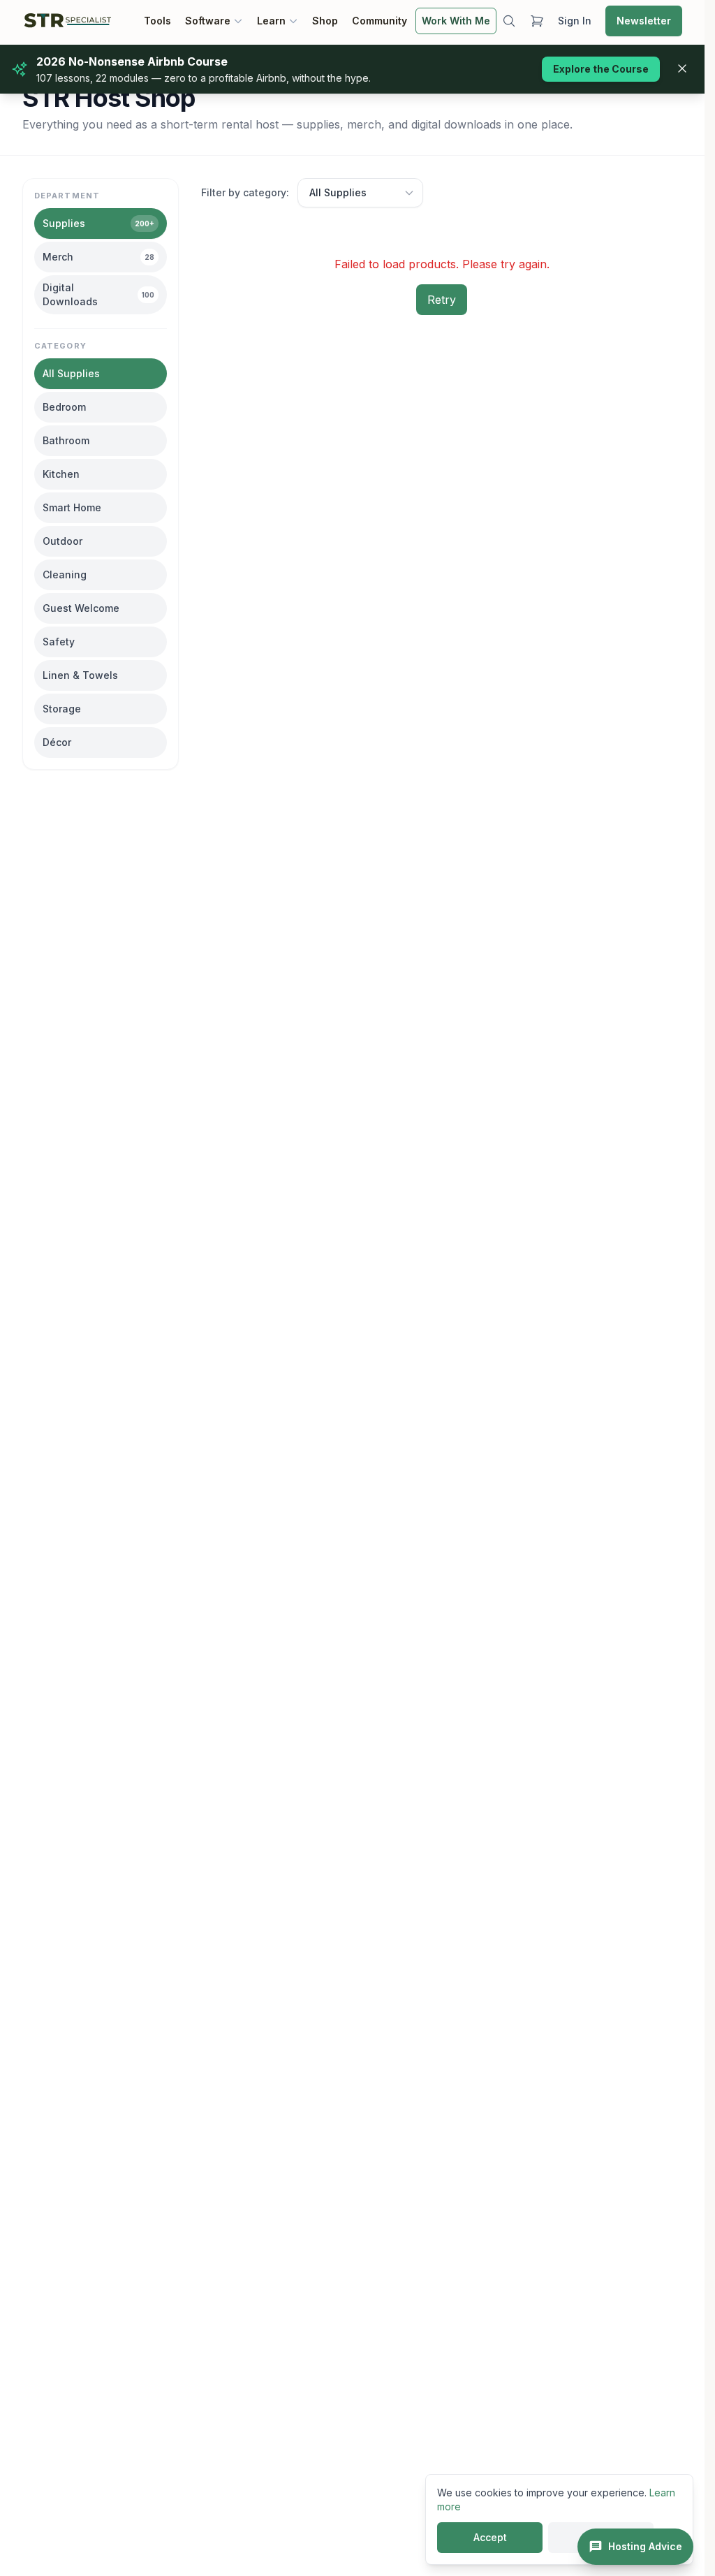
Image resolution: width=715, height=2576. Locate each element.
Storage (62, 709)
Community (379, 21)
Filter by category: (245, 192)
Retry (442, 300)
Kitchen (61, 474)
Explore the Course (601, 69)
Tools (157, 21)
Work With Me (456, 21)
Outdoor (62, 541)
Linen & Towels (80, 675)
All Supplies (71, 373)
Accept (490, 2537)
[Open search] (509, 21)
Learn (271, 21)
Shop (325, 21)
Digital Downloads (98, 294)
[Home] (68, 21)
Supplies (98, 223)
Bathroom (66, 440)
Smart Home (72, 507)
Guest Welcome (81, 608)
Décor (57, 742)
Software (208, 21)
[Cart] (537, 21)
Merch (98, 257)
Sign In (575, 21)
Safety (59, 642)
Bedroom (64, 407)
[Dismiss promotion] (682, 68)
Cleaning (65, 575)
